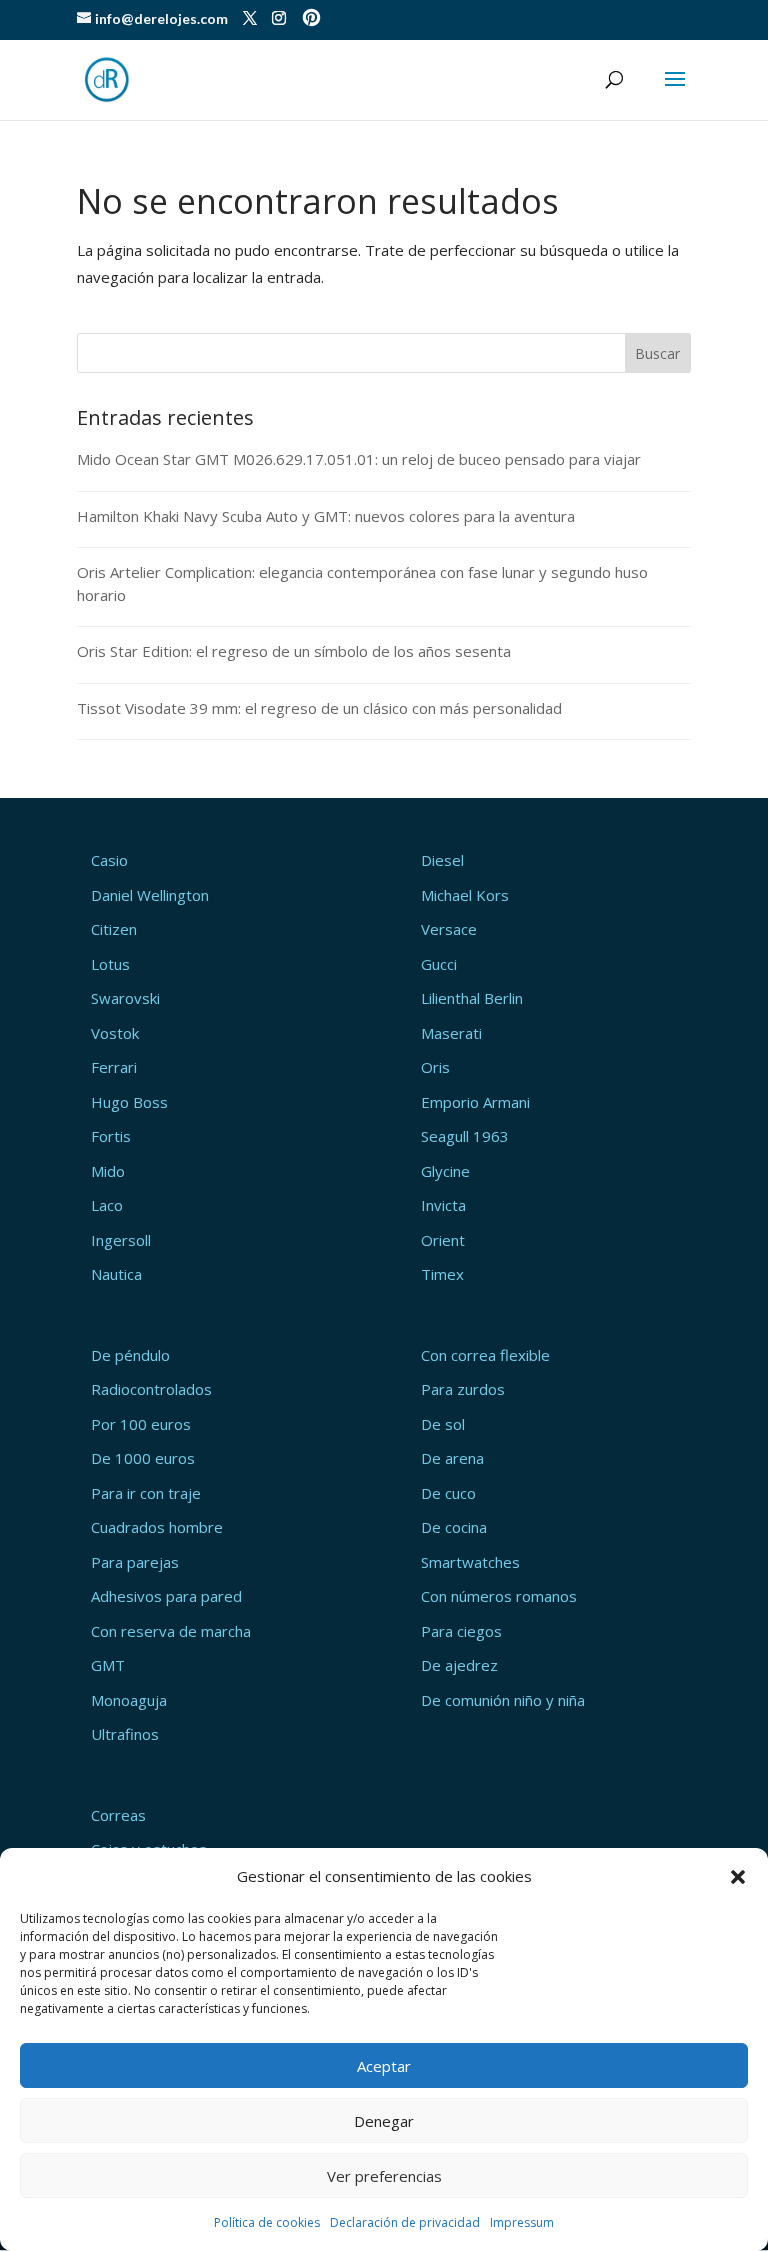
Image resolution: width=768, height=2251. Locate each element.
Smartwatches (470, 1562)
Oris (435, 1067)
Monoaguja (129, 1700)
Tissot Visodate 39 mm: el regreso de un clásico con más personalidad (319, 708)
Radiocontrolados (151, 1389)
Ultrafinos (125, 1734)
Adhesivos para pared (166, 1596)
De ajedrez (459, 1665)
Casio (109, 860)
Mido (108, 1171)
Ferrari (114, 1067)
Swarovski (125, 998)
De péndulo (130, 1355)
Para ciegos (461, 1631)
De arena (452, 1458)
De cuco (448, 1493)
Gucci (439, 964)
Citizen (114, 929)
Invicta (443, 1205)
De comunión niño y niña (503, 1700)
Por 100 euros (141, 1424)
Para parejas (135, 1562)
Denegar (384, 2121)
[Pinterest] (311, 19)
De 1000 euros (143, 1458)
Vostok (115, 1033)
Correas (118, 1815)
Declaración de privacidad (405, 2222)
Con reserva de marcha (171, 1631)
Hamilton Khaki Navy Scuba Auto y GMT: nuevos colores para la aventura (326, 516)
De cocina (454, 1527)
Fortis (111, 1136)
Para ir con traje (146, 1493)
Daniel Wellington (150, 895)
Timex (442, 1274)
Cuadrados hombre (157, 1527)
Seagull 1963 (465, 1136)
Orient (443, 1240)
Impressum (522, 2222)
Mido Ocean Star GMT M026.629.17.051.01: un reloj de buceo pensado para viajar (359, 459)
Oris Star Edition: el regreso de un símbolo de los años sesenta (294, 651)
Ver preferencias (384, 2176)
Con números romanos (499, 1596)
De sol (443, 1424)
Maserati (451, 1033)
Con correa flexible (485, 1355)
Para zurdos (463, 1389)
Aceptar (384, 2066)
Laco (107, 1205)
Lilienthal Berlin (472, 998)
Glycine (445, 1171)
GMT (108, 1665)
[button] (738, 1877)
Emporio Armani (475, 1102)
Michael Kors (465, 895)
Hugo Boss (129, 1102)
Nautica (116, 1274)
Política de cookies (267, 2222)
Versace (449, 929)
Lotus (110, 964)
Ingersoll (121, 1240)
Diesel (442, 860)
